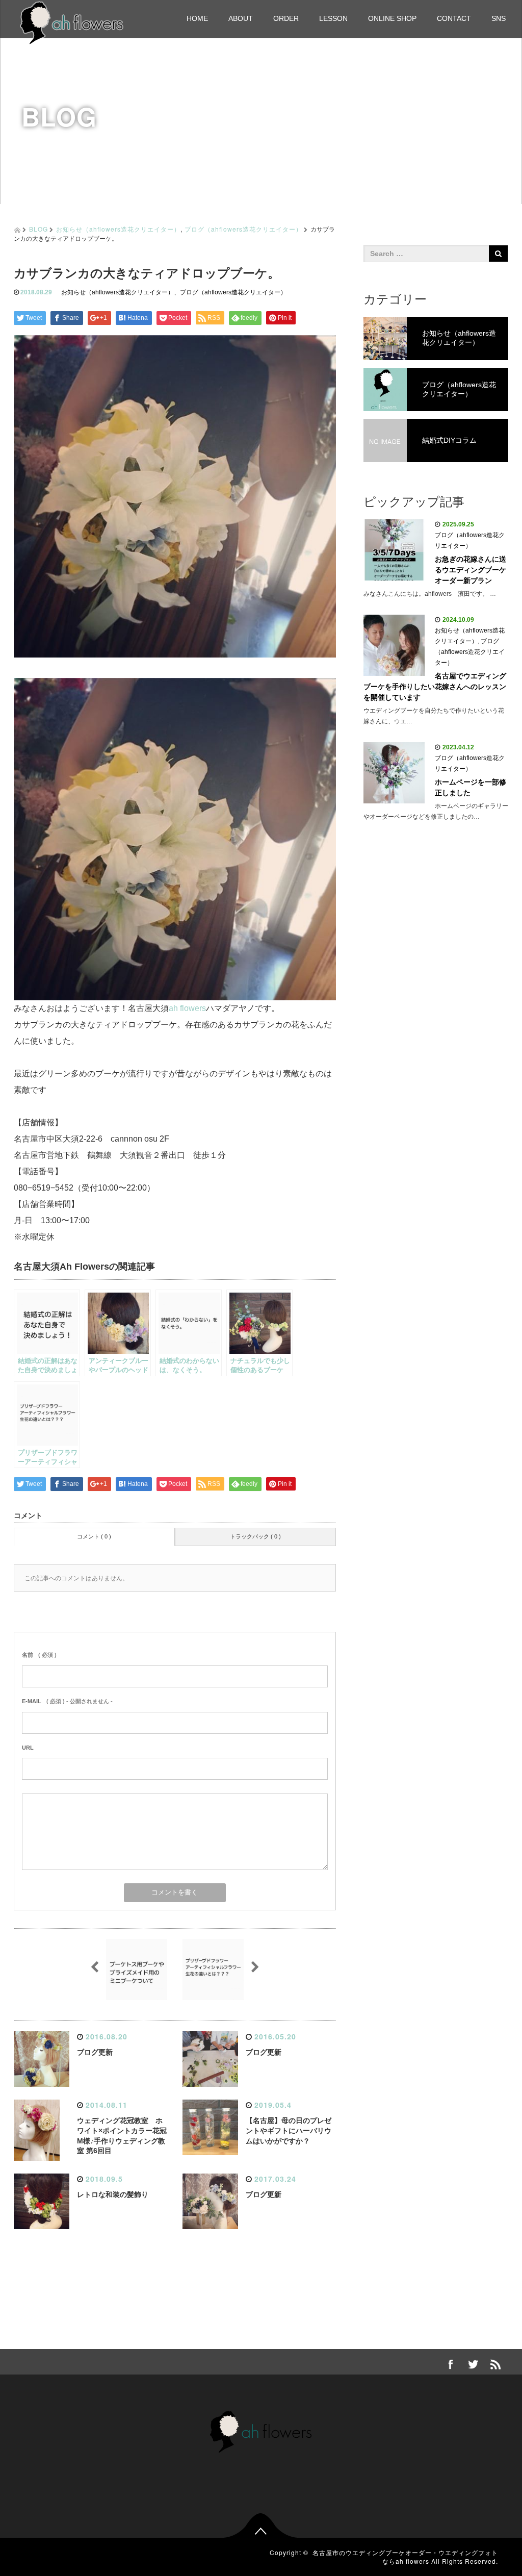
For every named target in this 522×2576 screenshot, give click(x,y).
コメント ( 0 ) (94, 1536)
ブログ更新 (95, 2052)
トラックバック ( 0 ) (255, 1536)
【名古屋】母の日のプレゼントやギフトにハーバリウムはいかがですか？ (289, 2131)
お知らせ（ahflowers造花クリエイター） (118, 229)
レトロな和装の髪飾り (113, 2194)
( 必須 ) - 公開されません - (67, 1701)
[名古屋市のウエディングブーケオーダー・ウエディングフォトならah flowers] (72, 22)
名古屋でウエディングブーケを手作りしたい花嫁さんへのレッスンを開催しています (435, 687)
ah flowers (187, 1008)
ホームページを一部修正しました (471, 787)
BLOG (38, 229)
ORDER (286, 18)
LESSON (333, 18)
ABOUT (241, 18)
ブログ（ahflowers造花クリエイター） (243, 229)
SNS (499, 18)
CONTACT (454, 18)
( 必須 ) (39, 1655)
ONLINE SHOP (392, 18)
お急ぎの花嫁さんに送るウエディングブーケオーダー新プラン (471, 570)
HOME (197, 18)
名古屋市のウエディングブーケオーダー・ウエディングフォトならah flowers (405, 2557)
